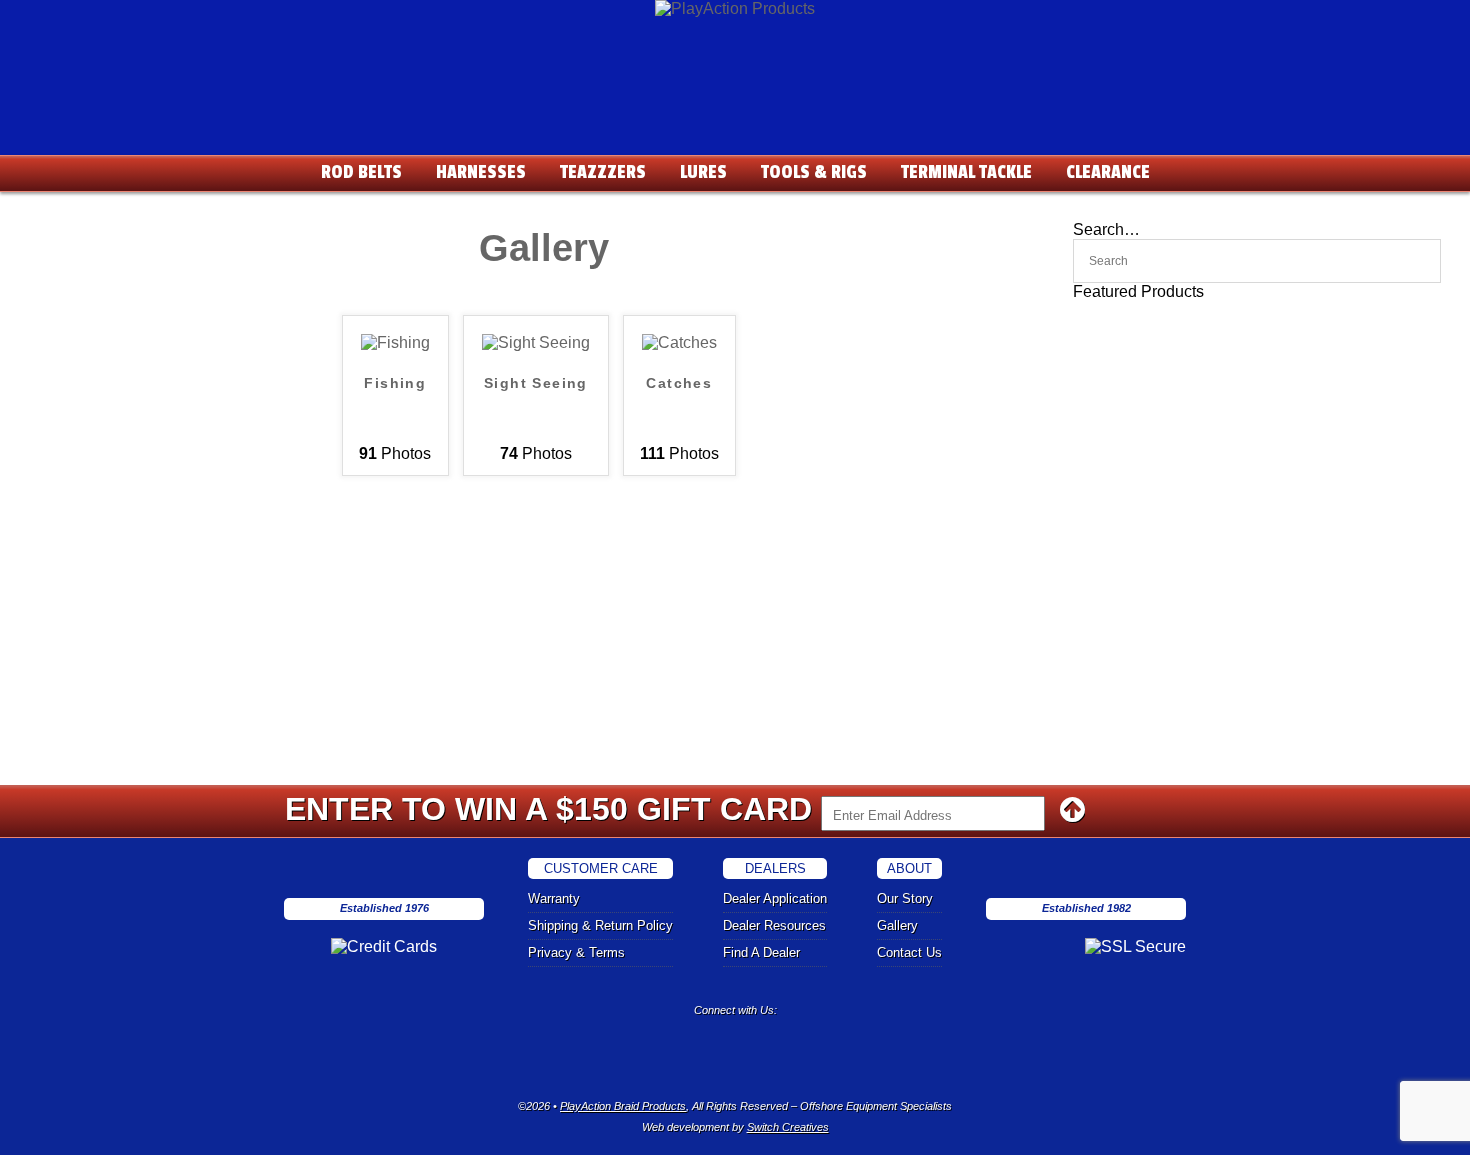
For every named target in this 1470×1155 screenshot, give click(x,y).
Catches (679, 383)
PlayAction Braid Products (623, 1106)
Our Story (905, 898)
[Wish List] (1325, 20)
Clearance (1108, 172)
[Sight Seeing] (536, 342)
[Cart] (1445, 20)
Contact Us (909, 952)
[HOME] (735, 8)
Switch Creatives (788, 1127)
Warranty (554, 898)
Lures (703, 172)
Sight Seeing (536, 383)
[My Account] (1365, 20)
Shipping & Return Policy (600, 925)
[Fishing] (395, 342)
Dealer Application (775, 898)
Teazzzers (603, 172)
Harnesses (481, 172)
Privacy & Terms (576, 952)
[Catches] (679, 342)
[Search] (1405, 20)
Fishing (395, 383)
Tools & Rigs (814, 172)
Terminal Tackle (966, 172)
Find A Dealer (761, 952)
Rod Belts (361, 172)
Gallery (897, 925)
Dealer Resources (774, 925)
